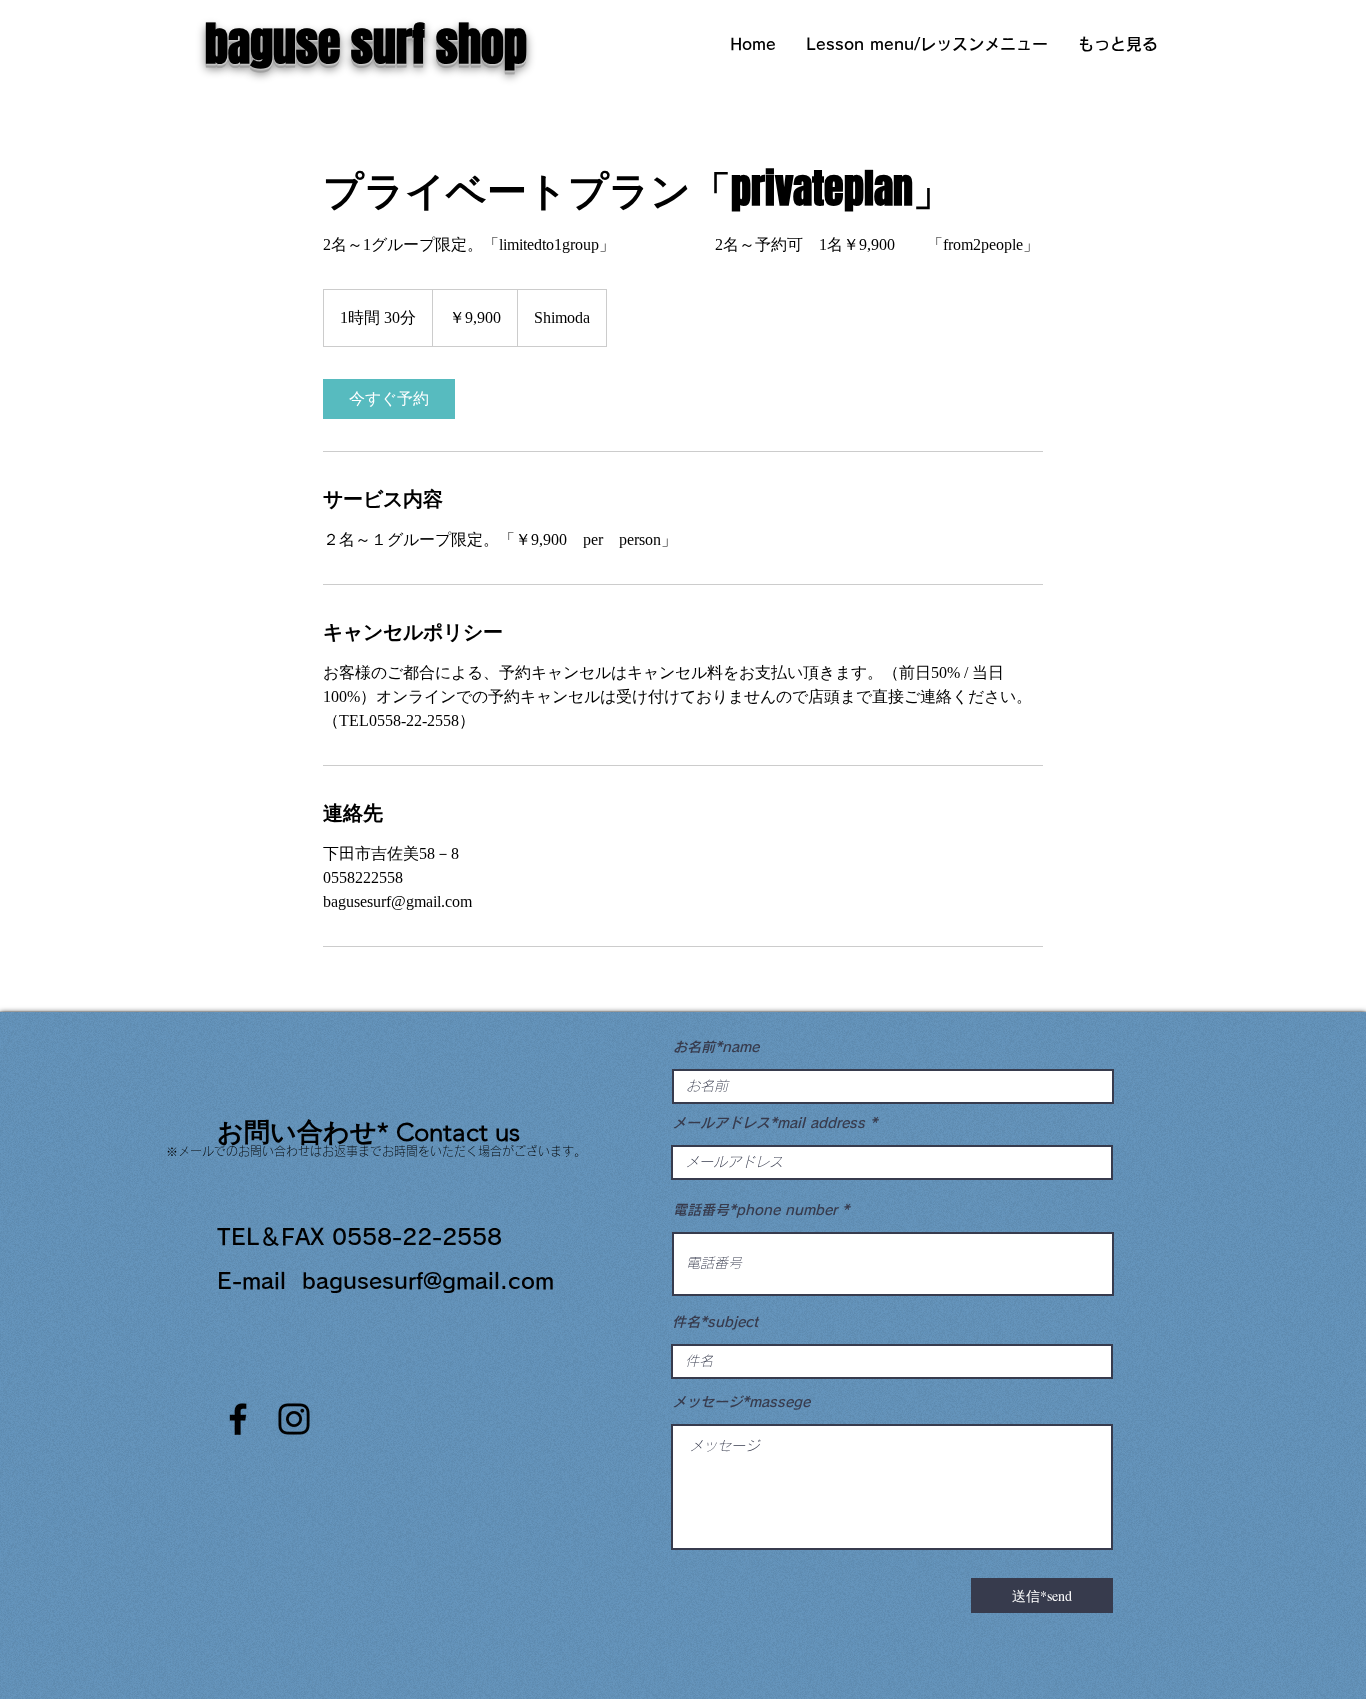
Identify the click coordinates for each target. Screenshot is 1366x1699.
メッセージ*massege (741, 1402)
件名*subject (715, 1322)
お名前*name (716, 1047)
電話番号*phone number (755, 1210)
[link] (389, 399)
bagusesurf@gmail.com (428, 1281)
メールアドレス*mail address (768, 1123)
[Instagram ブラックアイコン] (294, 1419)
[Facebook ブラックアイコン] (238, 1419)
